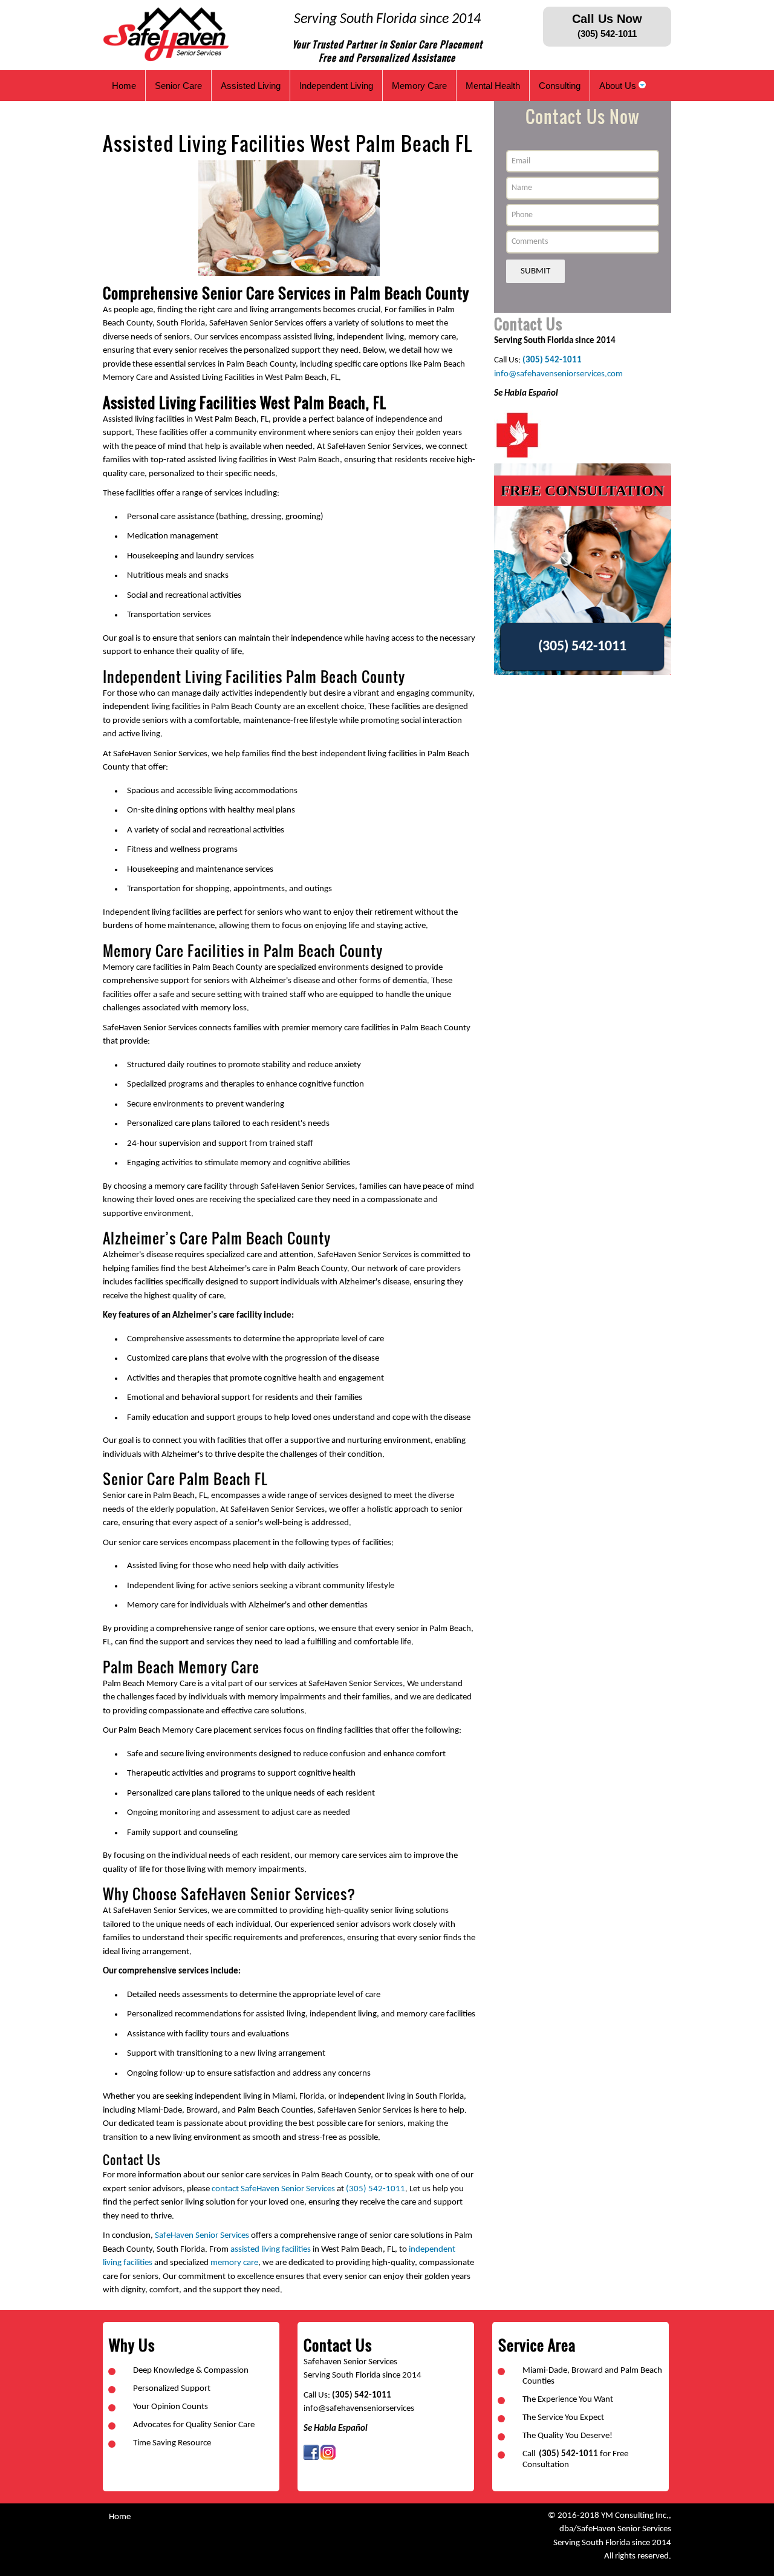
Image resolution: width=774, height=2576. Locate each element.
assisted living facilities (271, 2250)
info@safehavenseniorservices (359, 2409)
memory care (234, 2263)
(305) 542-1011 (376, 2189)
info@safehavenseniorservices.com (558, 374)
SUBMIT (535, 271)
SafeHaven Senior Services (202, 2236)
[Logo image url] (167, 35)
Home (120, 2517)
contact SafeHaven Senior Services (273, 2189)
